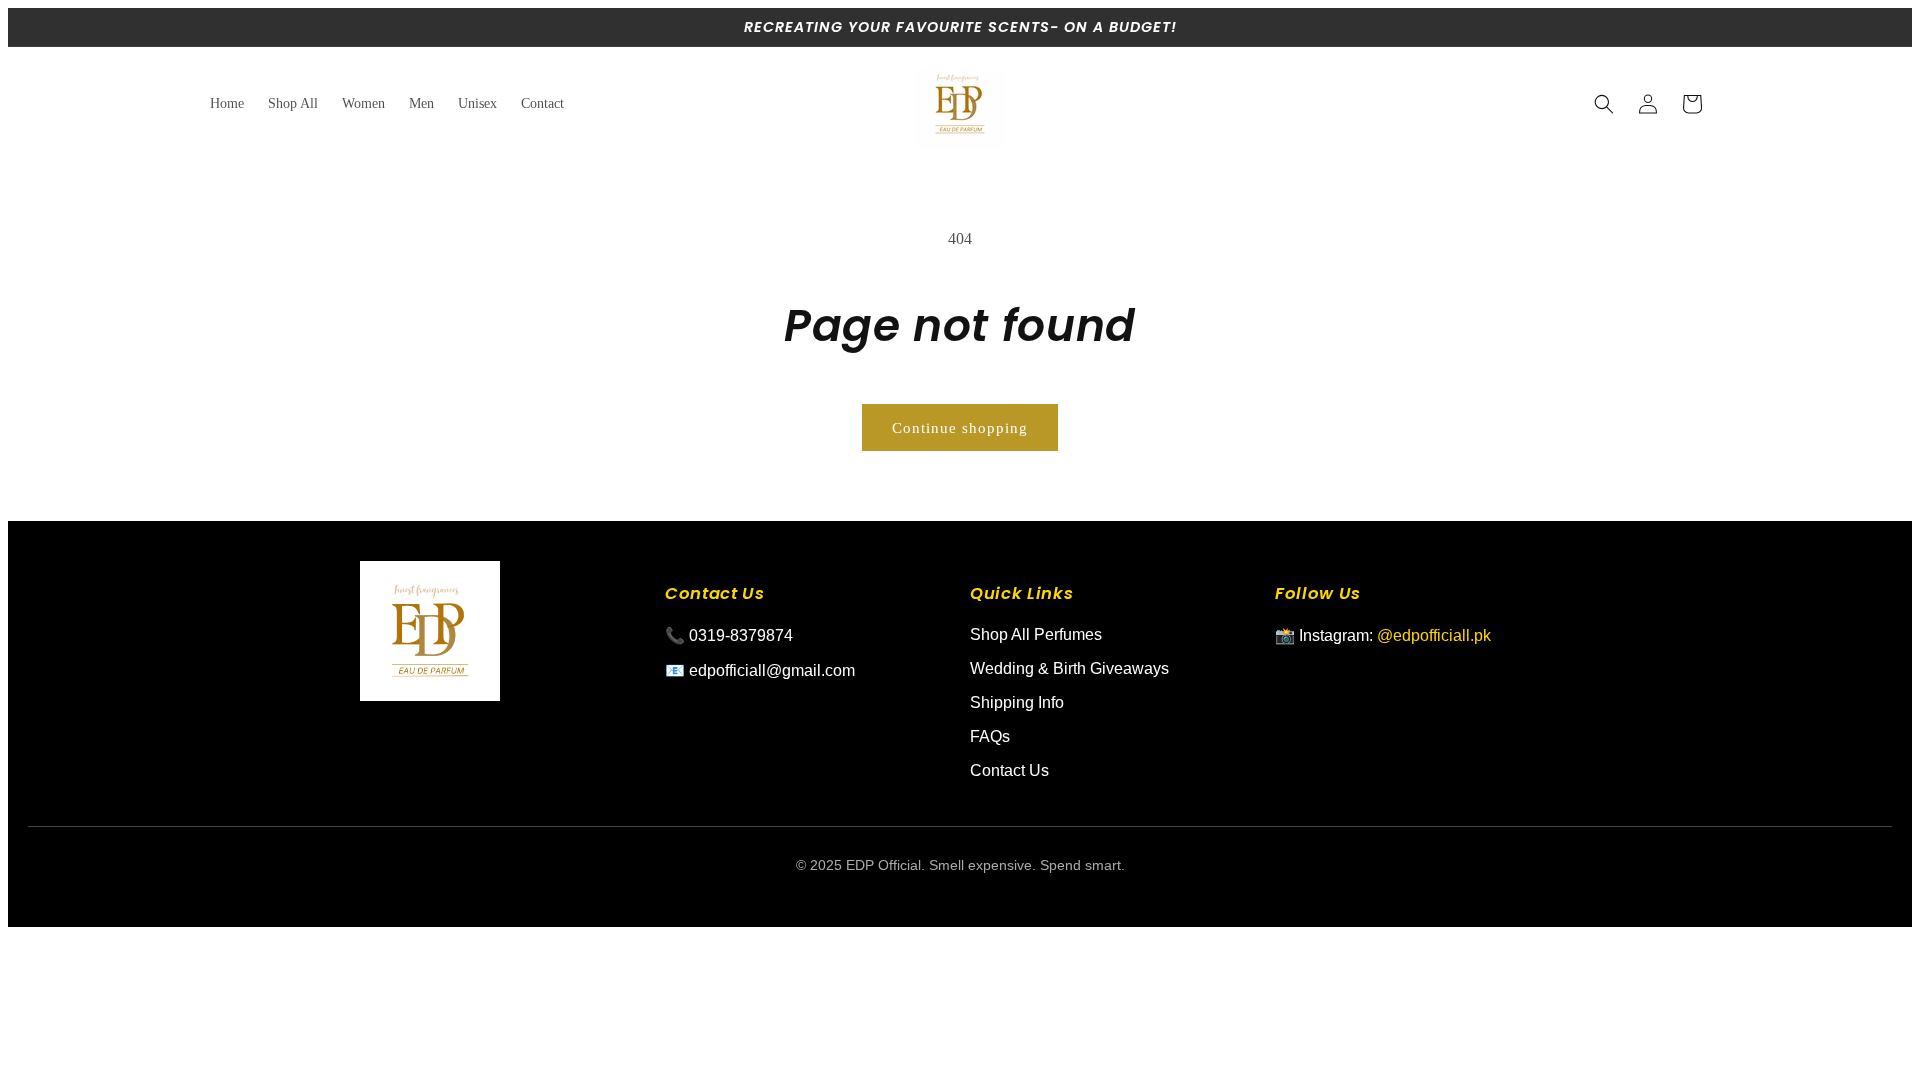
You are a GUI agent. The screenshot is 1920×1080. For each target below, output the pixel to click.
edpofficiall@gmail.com (772, 670)
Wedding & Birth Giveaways (1069, 668)
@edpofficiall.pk (1434, 635)
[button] (1604, 104)
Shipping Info (1017, 702)
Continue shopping (960, 428)
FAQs (990, 736)
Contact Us (1009, 770)
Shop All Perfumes (1036, 634)
